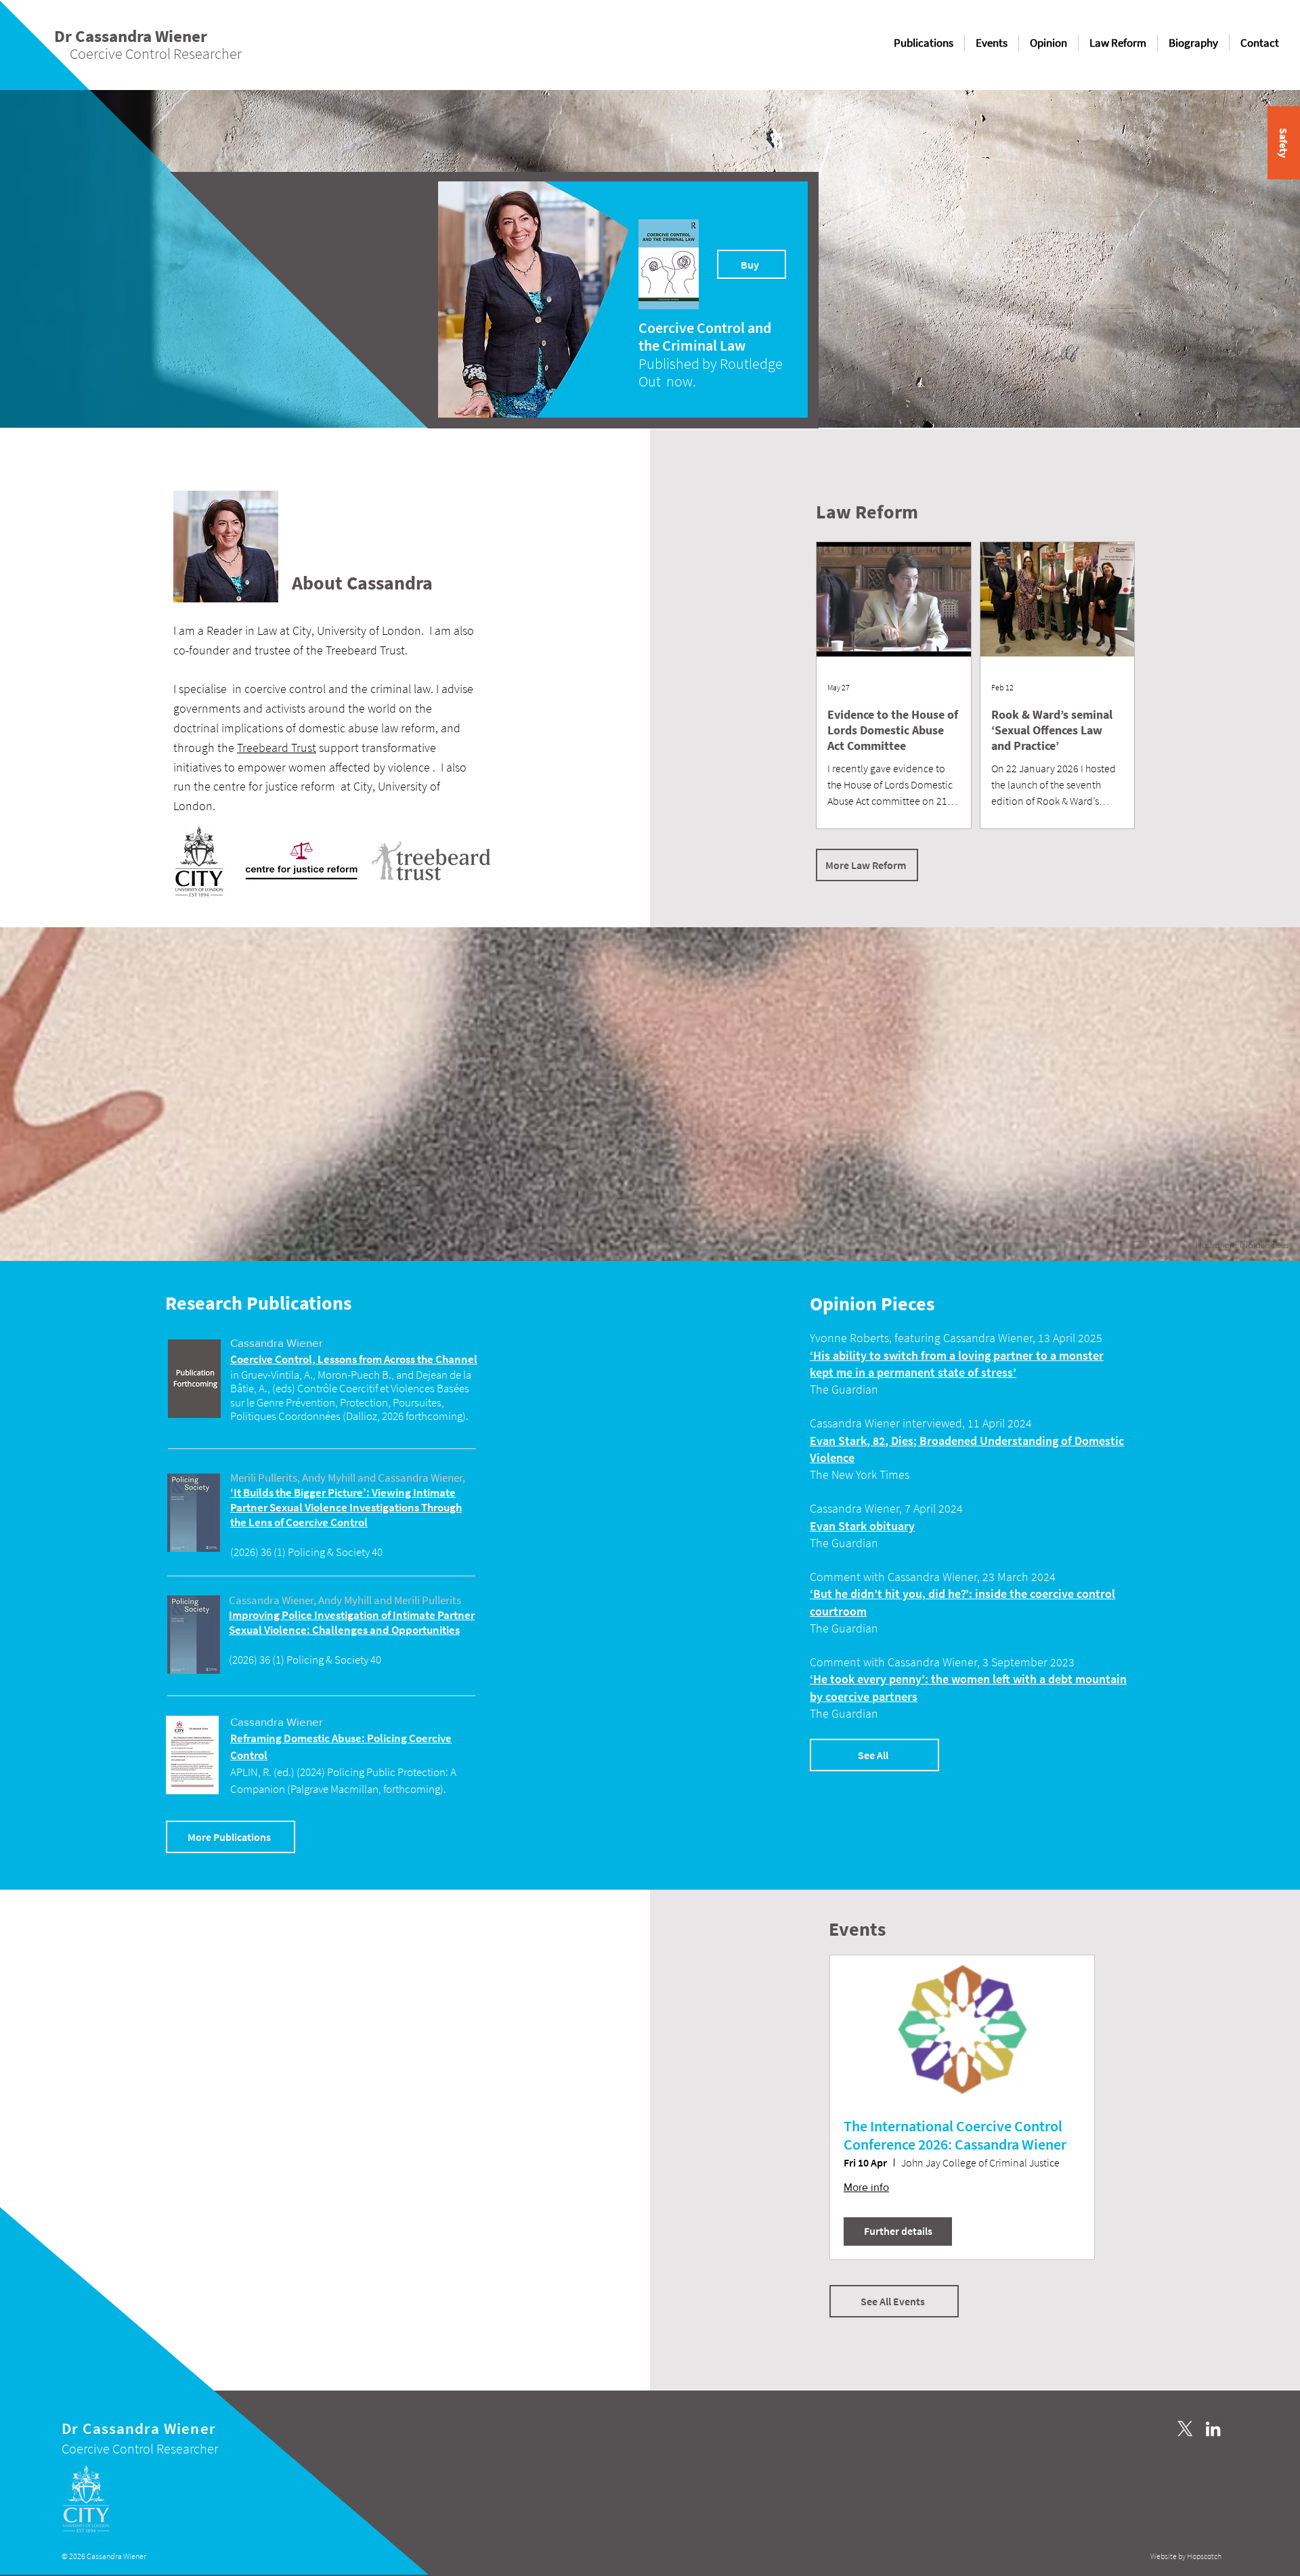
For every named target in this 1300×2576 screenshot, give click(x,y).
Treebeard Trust (277, 748)
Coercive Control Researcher (140, 2448)
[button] (1284, 143)
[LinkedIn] (1213, 2429)
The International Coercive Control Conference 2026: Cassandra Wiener (955, 2135)
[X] (1185, 2429)
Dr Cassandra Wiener (139, 2428)
